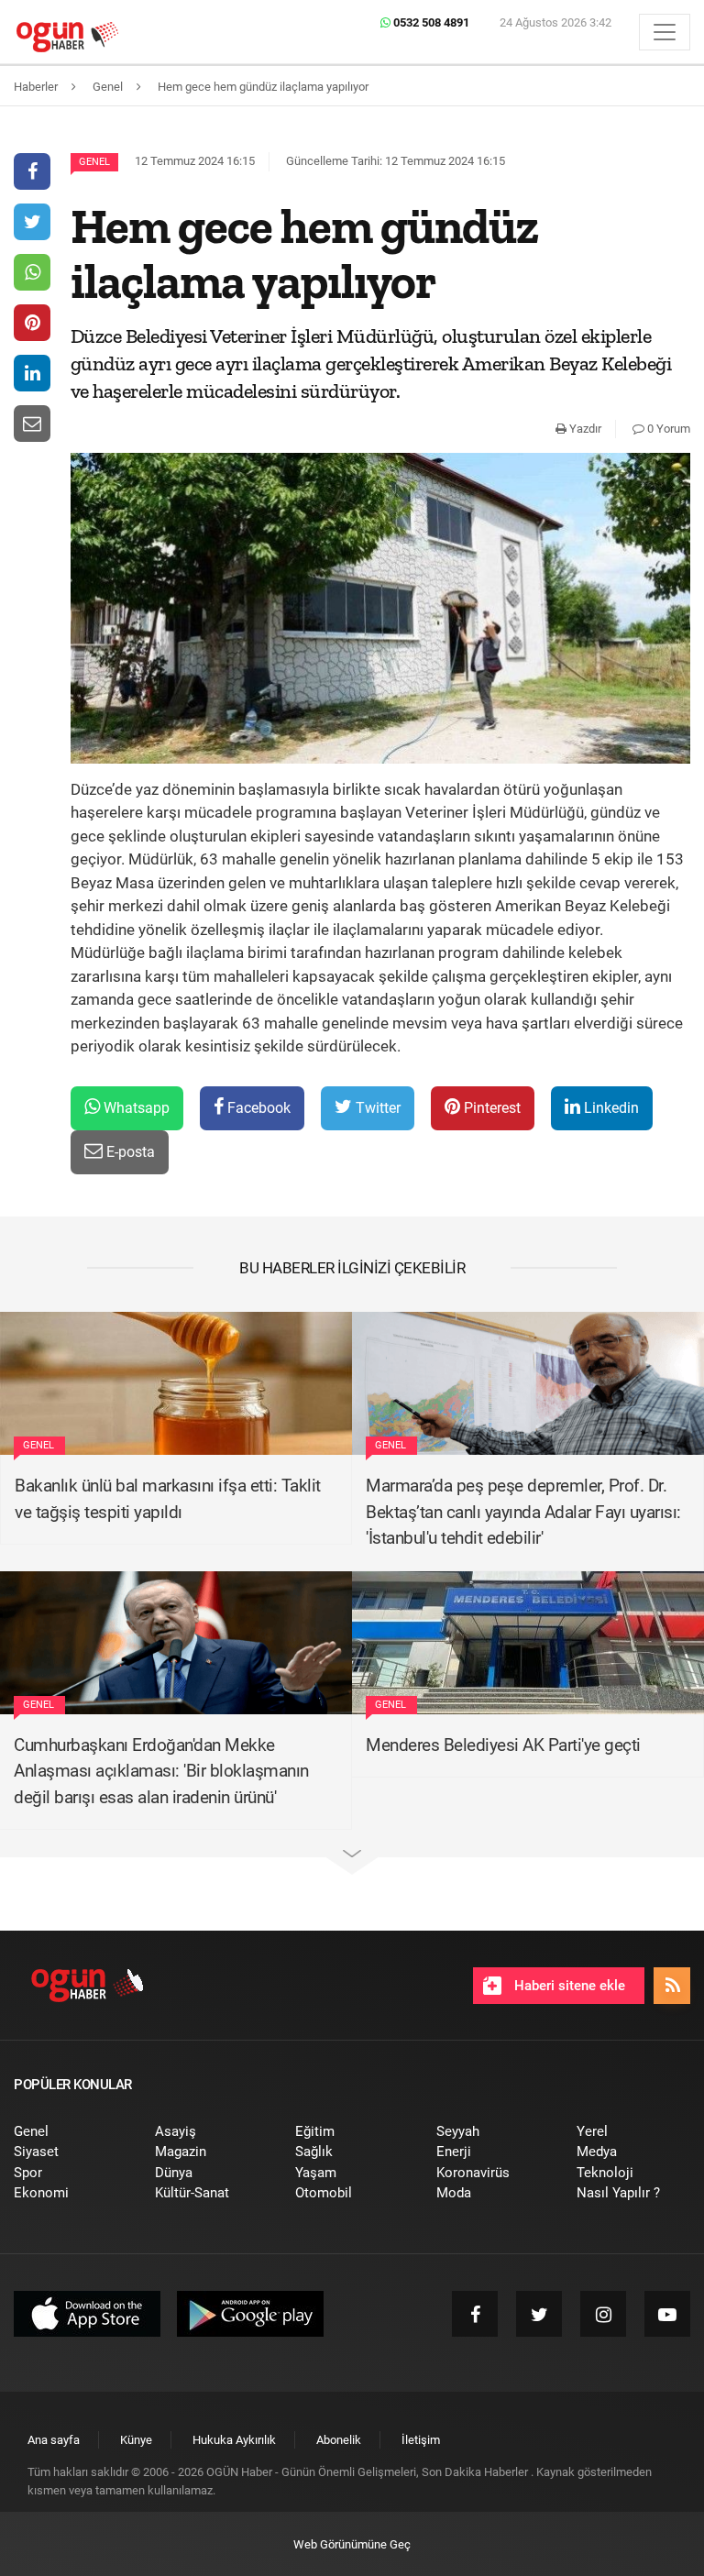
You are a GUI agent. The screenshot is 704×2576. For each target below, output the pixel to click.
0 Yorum (667, 429)
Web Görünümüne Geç (352, 2544)
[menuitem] (71, 2132)
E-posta (129, 1152)
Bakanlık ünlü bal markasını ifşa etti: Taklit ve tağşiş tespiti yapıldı (168, 1499)
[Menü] (665, 32)
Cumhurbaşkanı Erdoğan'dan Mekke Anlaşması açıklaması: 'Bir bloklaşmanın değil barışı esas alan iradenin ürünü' (161, 1771)
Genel (94, 162)
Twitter (376, 1108)
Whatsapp (135, 1108)
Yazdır (584, 429)
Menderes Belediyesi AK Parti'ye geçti (503, 1745)
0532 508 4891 (430, 22)
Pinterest (490, 1108)
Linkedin (610, 1108)
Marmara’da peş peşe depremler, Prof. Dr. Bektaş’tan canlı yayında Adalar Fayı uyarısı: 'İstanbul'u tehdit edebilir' (523, 1512)
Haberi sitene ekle (568, 1986)
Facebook (257, 1108)
